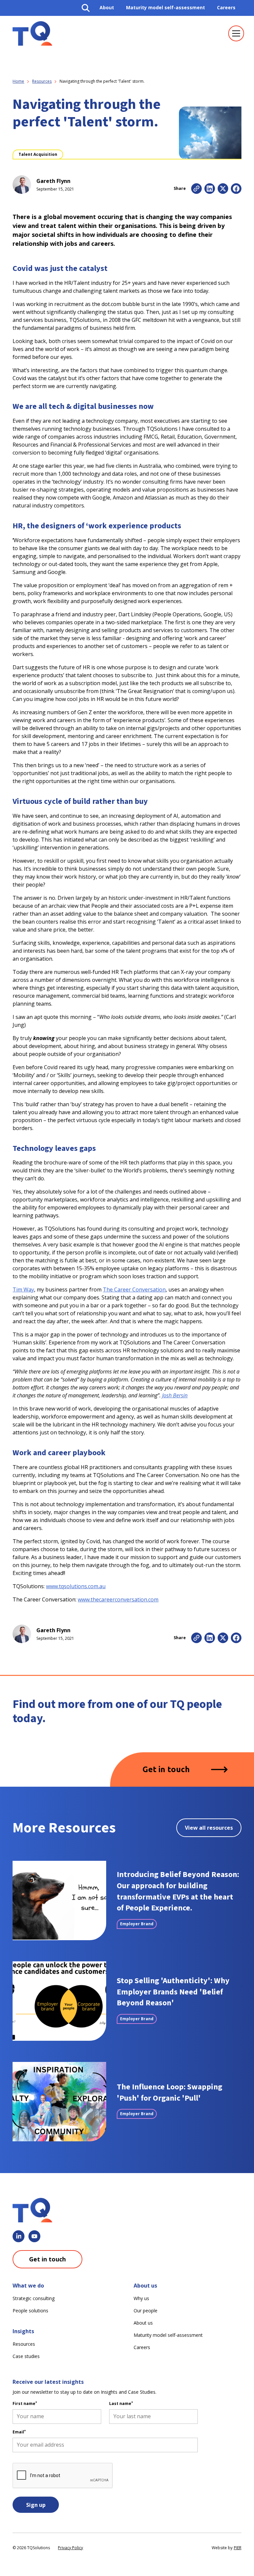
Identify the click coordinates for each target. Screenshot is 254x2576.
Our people (146, 2311)
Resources (42, 81)
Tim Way (23, 1289)
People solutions (30, 2311)
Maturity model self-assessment (166, 7)
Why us (141, 2298)
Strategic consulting (34, 2298)
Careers (226, 7)
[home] (32, 33)
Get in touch (166, 1769)
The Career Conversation (134, 1289)
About (107, 7)
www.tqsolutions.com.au (76, 1586)
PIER (238, 2548)
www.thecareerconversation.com (118, 1599)
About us (143, 2323)
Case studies (26, 2356)
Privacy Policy (70, 2548)
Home (18, 81)
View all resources (209, 1828)
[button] (235, 33)
